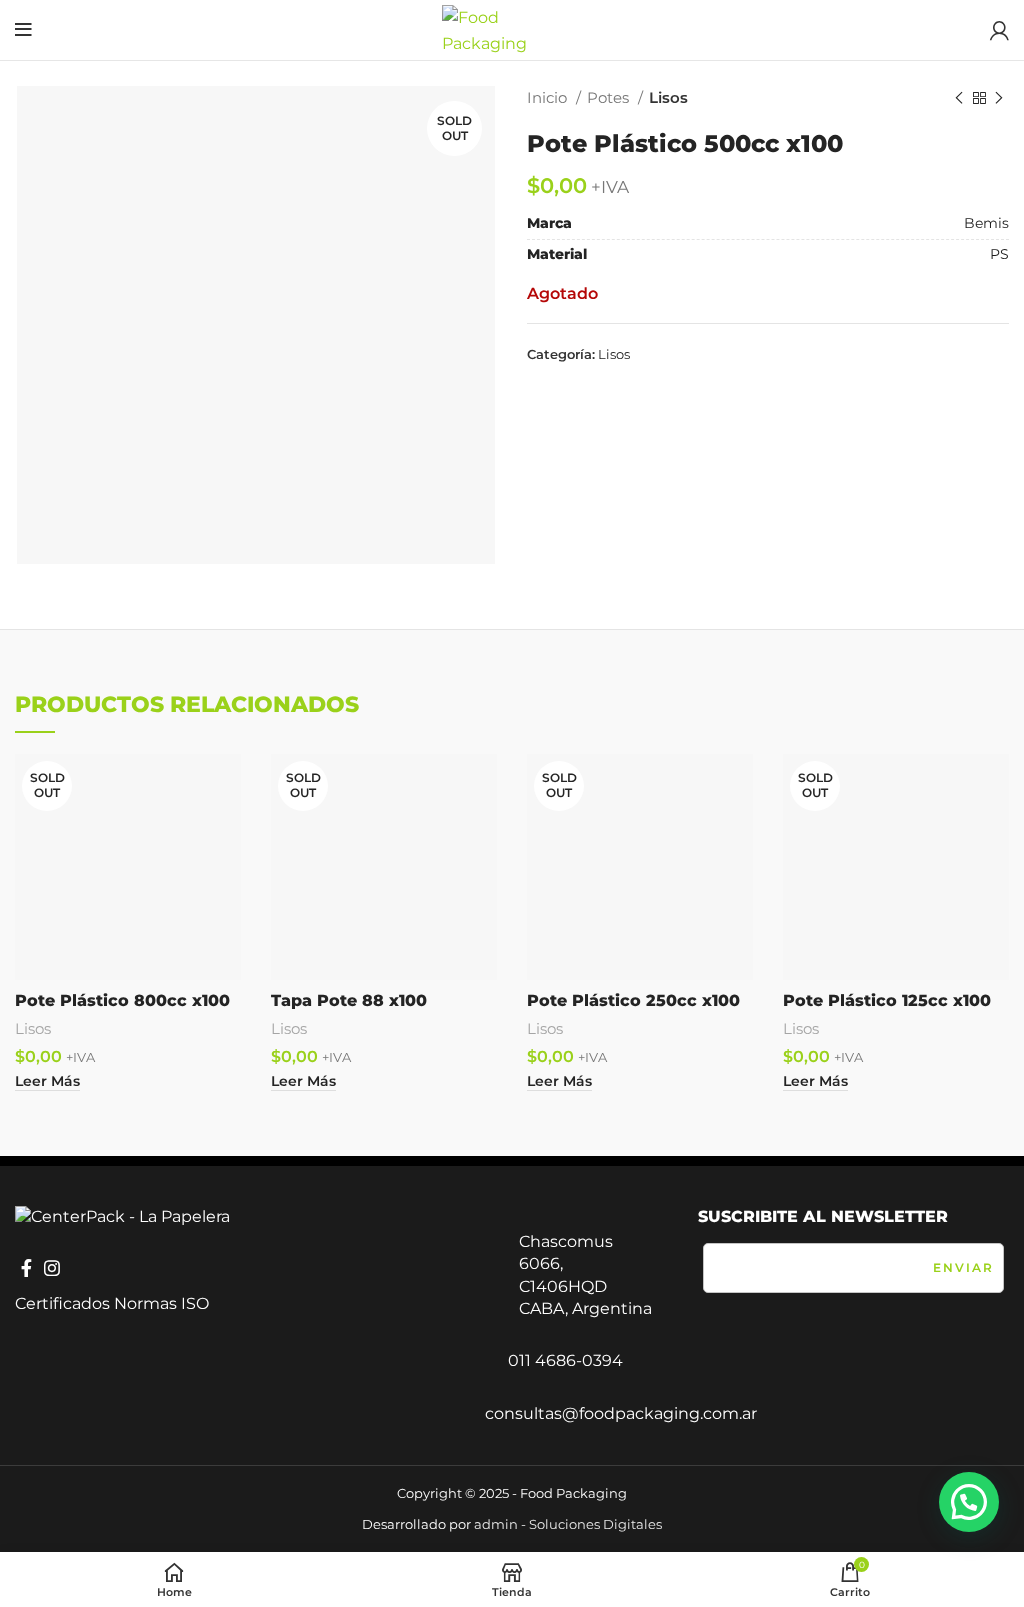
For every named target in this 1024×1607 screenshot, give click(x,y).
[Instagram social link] (52, 1268)
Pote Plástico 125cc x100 (887, 1000)
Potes (610, 97)
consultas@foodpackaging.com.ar (621, 1413)
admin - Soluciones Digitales (568, 1524)
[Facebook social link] (26, 1268)
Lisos (668, 97)
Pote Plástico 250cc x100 (633, 1000)
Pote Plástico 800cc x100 (122, 1000)
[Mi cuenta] (999, 30)
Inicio (549, 97)
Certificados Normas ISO (112, 1303)
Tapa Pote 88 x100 (349, 1000)
